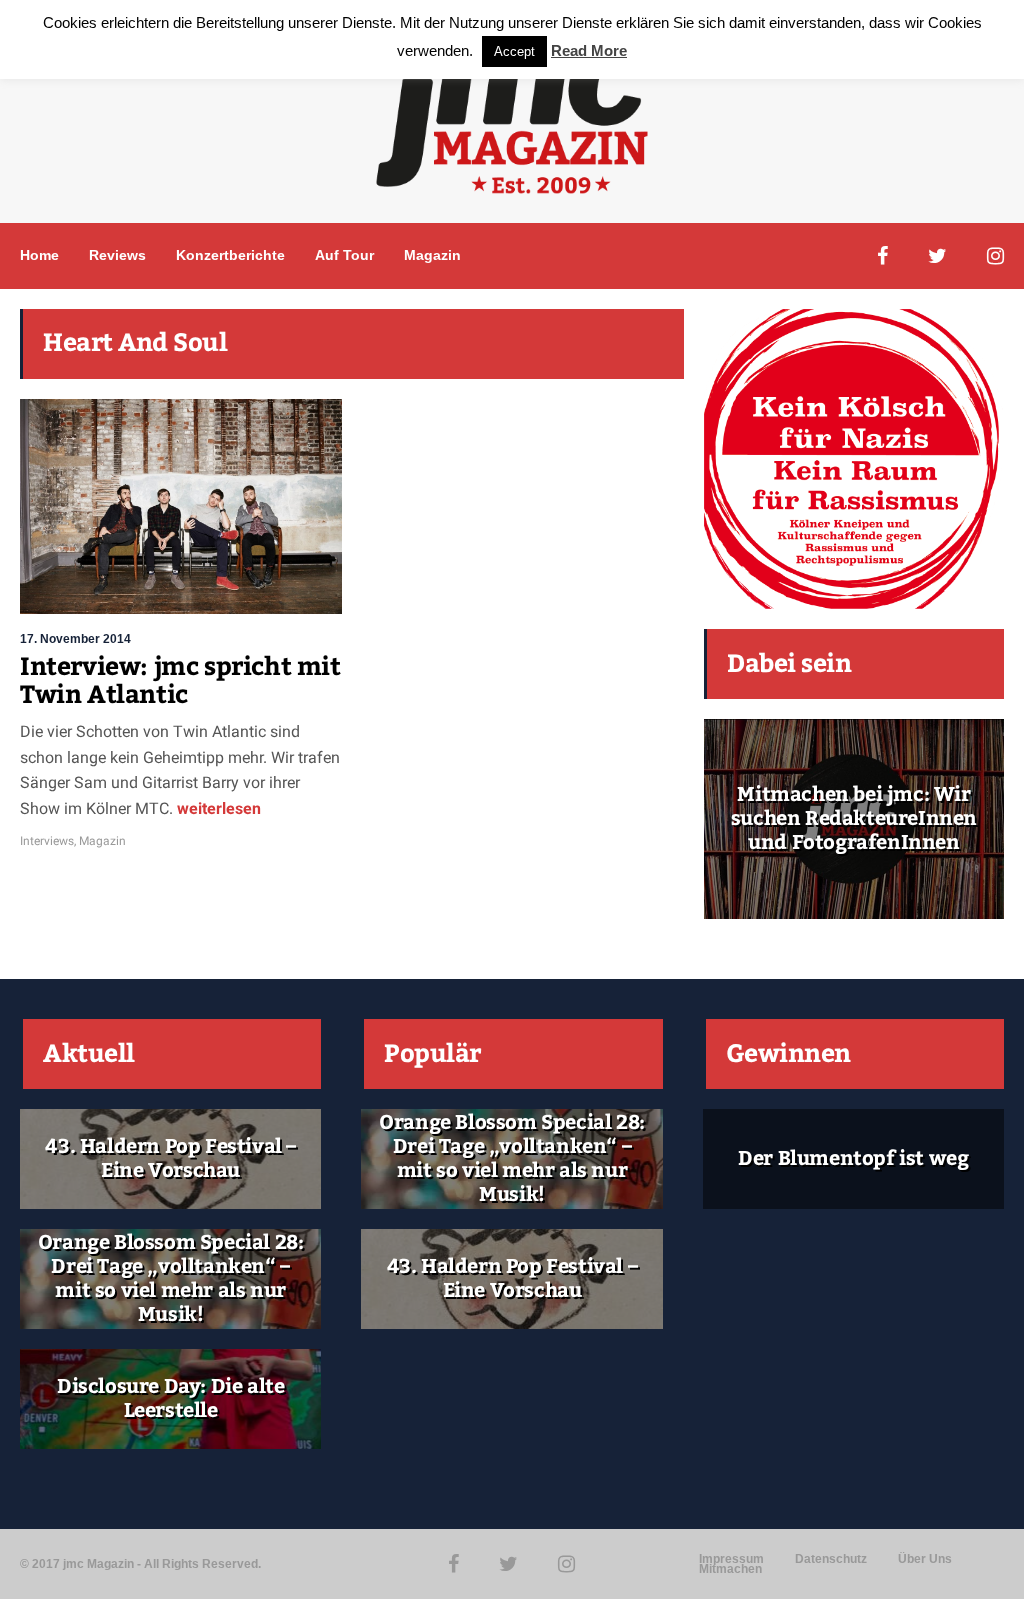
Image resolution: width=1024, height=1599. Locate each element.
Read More (589, 50)
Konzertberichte (230, 255)
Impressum (731, 1559)
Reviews (117, 255)
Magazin (432, 255)
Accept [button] (514, 51)
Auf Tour (344, 255)
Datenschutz (831, 1559)
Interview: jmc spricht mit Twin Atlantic (180, 681)
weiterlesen (217, 808)
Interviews (47, 841)
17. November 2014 (75, 639)
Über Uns (925, 1559)
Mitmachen (730, 1569)
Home (39, 255)
